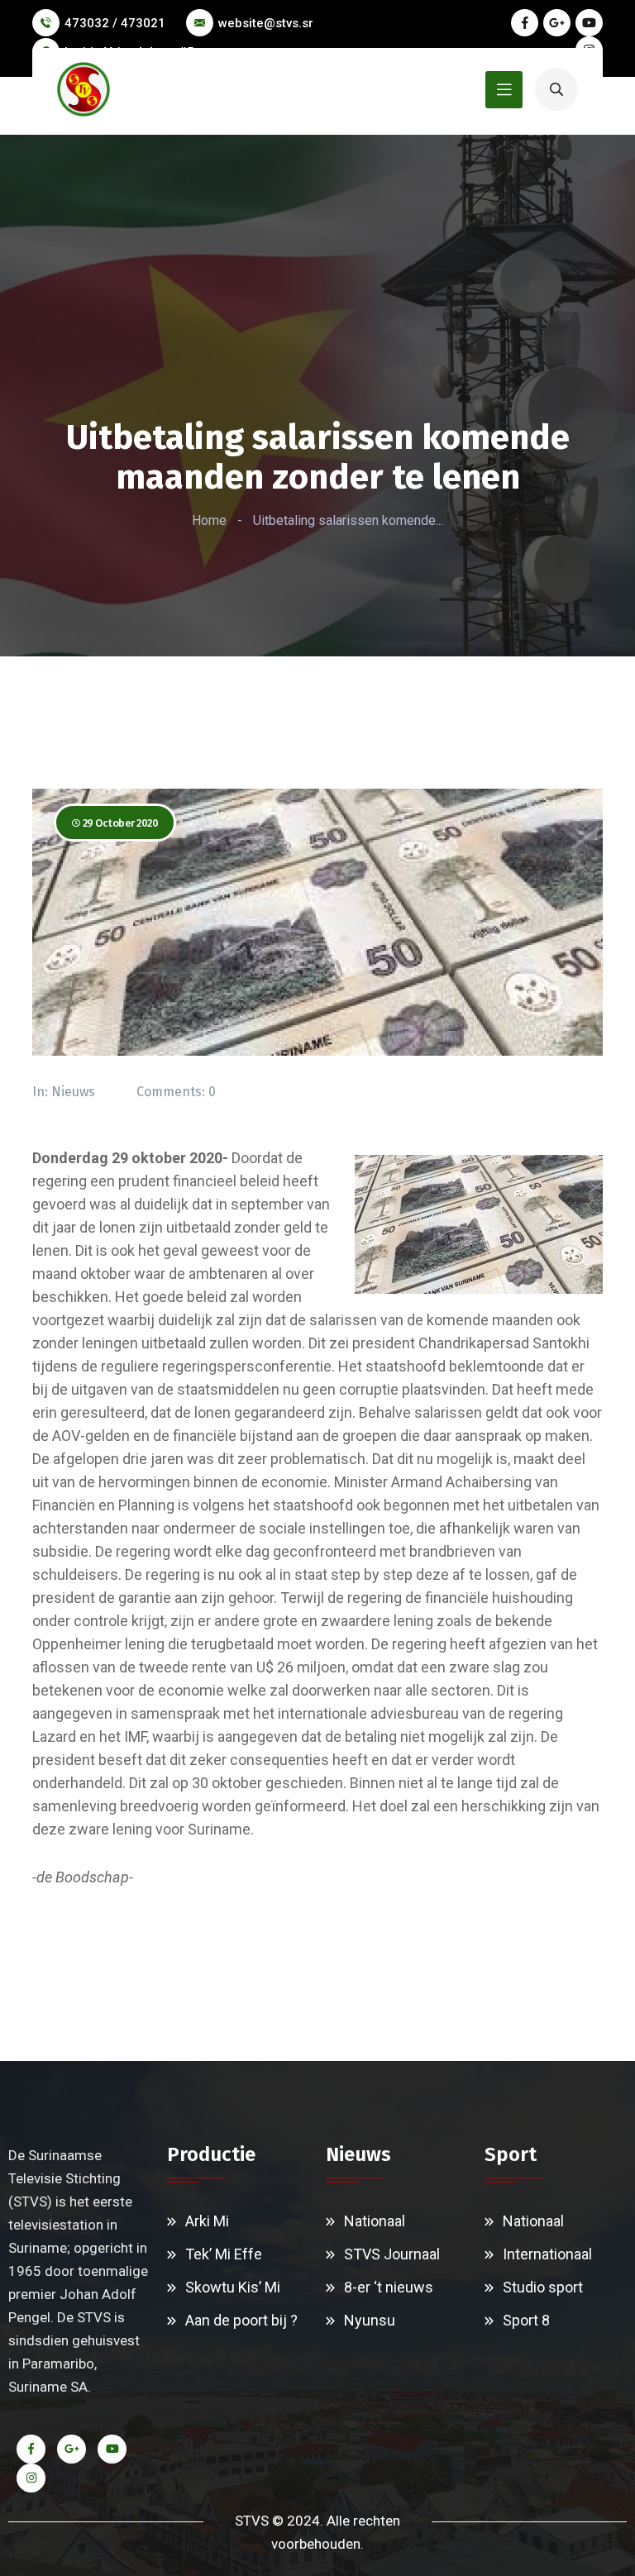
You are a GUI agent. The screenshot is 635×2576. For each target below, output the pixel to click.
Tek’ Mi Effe (224, 2254)
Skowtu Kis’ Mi (233, 2287)
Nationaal (375, 2221)
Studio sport (543, 2287)
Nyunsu (370, 2320)
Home (209, 520)
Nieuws (73, 1092)
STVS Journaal (392, 2254)
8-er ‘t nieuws (389, 2287)
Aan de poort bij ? (241, 2320)
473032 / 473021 (115, 23)
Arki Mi (207, 2221)
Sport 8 (526, 2320)
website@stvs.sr (266, 23)
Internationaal (547, 2254)
